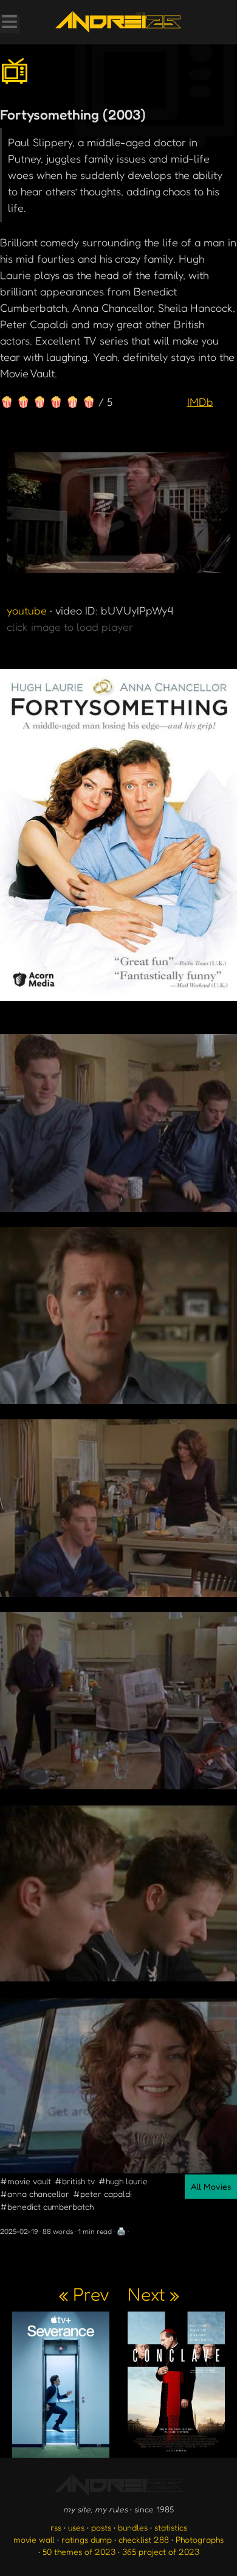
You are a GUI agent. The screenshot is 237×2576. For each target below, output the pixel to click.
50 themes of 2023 (79, 2551)
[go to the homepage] (118, 22)
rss (56, 2527)
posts (101, 2527)
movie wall (34, 2539)
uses (76, 2527)
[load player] (118, 516)
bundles (133, 2527)
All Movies (211, 2186)
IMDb (200, 402)
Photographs (200, 2539)
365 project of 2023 (161, 2551)
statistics (171, 2527)
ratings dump (87, 2539)
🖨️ (121, 2231)
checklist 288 (144, 2539)
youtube (27, 610)
